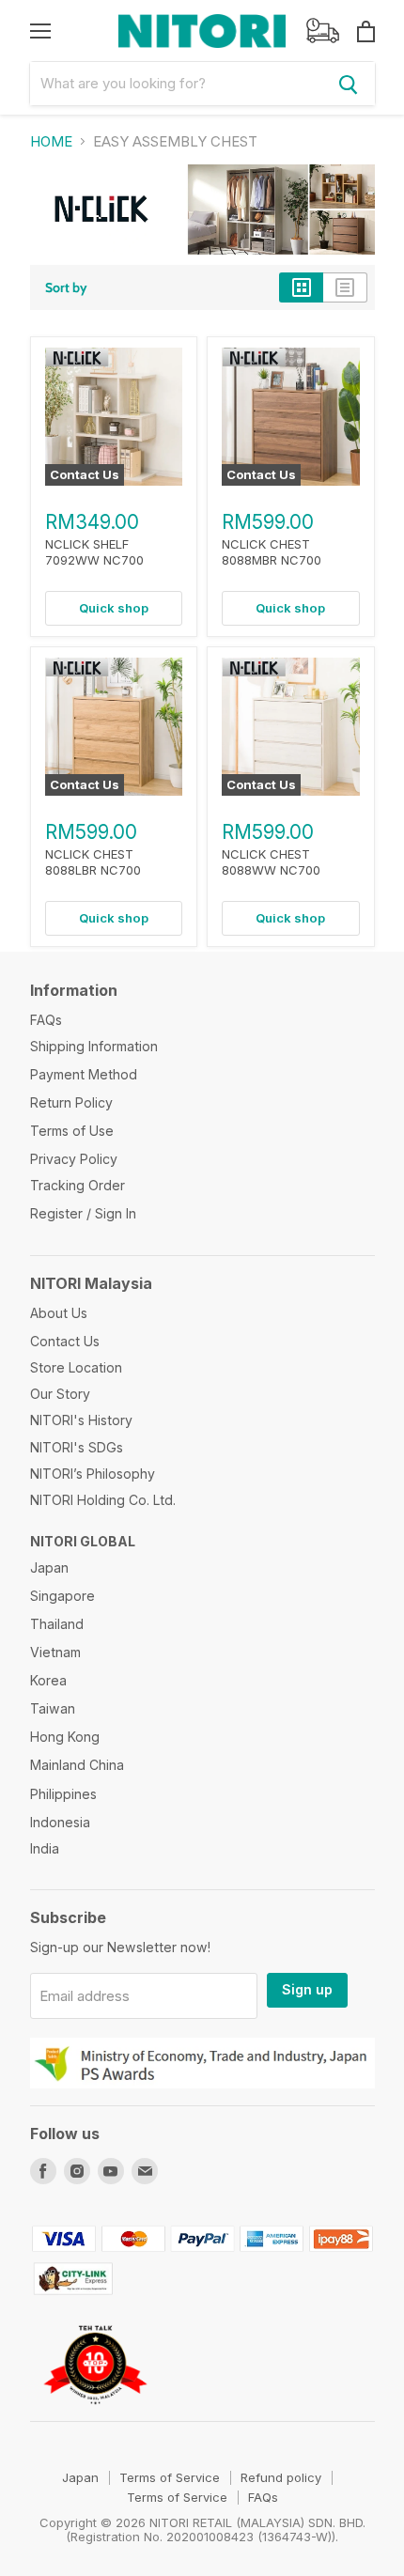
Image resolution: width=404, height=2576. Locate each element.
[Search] (349, 84)
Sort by (66, 287)
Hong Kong (65, 1737)
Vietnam (55, 1652)
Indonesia (60, 1822)
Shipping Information (94, 1046)
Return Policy (71, 1102)
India (45, 1848)
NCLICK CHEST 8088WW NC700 (271, 862)
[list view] (345, 287)
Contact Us (65, 1341)
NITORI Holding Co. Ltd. (103, 1500)
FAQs (46, 1020)
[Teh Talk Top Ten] (95, 2413)
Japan (49, 1567)
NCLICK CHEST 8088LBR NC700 (93, 862)
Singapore (62, 1596)
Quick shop (114, 608)
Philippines (63, 1794)
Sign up (307, 1989)
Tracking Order (78, 1185)
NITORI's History (81, 1420)
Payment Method (84, 1074)
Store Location (76, 1367)
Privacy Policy (74, 1159)
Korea (48, 1680)
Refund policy (281, 2477)
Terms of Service (170, 2477)
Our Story (60, 1394)
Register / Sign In (83, 1213)
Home (51, 141)
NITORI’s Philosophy (93, 1474)
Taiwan (53, 1708)
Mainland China (77, 1765)
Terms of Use (72, 1131)
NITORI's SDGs (77, 1447)
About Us (59, 1313)
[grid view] (301, 287)
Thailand (57, 1624)
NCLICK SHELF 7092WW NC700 (94, 552)
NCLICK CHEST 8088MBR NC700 (272, 552)
